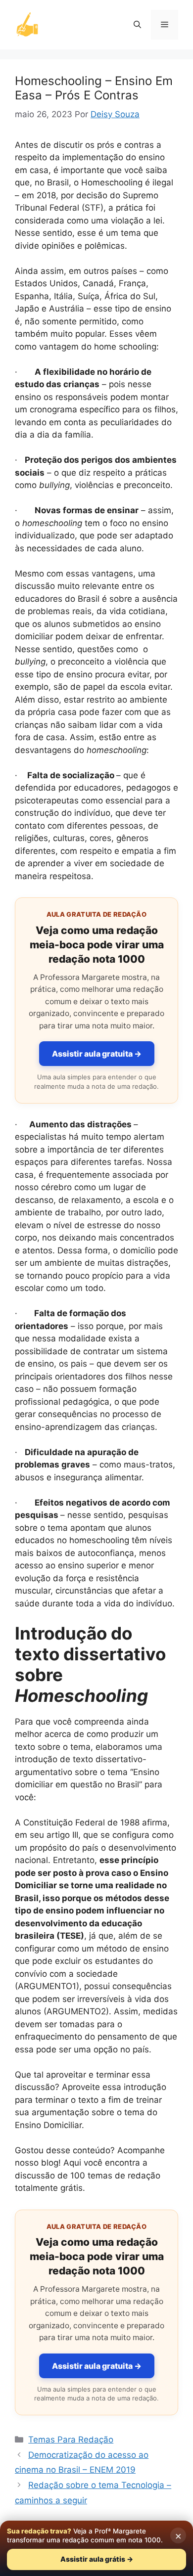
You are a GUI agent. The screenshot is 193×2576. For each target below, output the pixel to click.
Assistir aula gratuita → (97, 1054)
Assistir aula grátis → (97, 2559)
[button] (137, 25)
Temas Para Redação (71, 2440)
